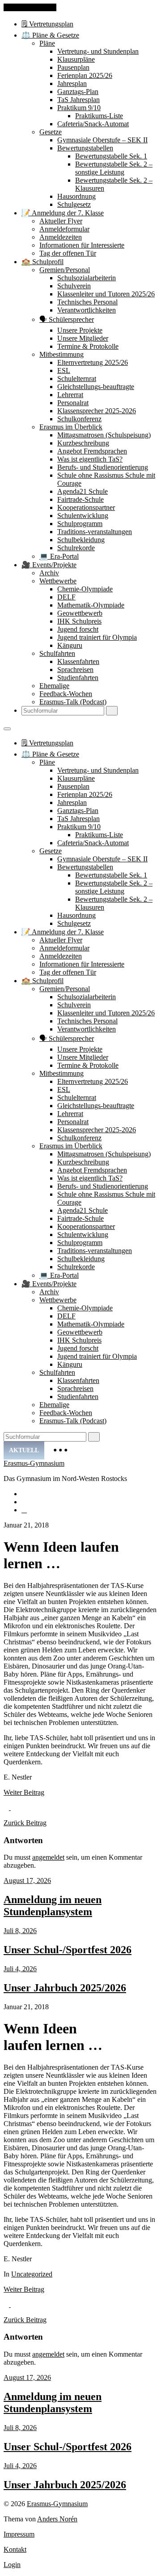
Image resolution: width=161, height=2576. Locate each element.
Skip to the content (30, 7)
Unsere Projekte (80, 330)
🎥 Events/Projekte (49, 565)
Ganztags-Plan (78, 92)
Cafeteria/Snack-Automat (93, 124)
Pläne (47, 43)
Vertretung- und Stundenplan (98, 51)
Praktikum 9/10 (79, 108)
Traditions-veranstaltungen (95, 532)
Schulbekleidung (81, 540)
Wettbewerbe (58, 581)
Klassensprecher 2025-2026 (97, 411)
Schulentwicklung (83, 516)
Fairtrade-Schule (80, 499)
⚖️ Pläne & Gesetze (50, 35)
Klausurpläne (76, 59)
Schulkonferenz (79, 419)
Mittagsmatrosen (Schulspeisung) (104, 435)
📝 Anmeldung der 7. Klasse (63, 213)
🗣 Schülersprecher (67, 319)
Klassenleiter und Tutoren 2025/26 (106, 294)
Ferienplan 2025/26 (85, 75)
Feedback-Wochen (66, 694)
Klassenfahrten (78, 661)
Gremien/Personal (65, 270)
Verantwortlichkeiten (87, 310)
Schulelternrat (77, 379)
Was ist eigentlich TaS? (90, 459)
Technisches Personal (87, 302)
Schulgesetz (74, 204)
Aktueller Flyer (61, 221)
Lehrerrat (70, 395)
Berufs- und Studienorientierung (103, 467)
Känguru (70, 645)
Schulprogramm (80, 524)
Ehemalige (54, 686)
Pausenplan (73, 67)
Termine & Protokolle (88, 346)
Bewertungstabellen (85, 148)
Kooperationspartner (86, 507)
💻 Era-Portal (59, 556)
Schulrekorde (76, 548)
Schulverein (74, 286)
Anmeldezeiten (61, 237)
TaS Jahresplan (78, 100)
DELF (66, 597)
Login (12, 2565)
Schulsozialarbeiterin (87, 278)
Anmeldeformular (64, 229)
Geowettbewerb (80, 613)
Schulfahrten (57, 653)
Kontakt (15, 2549)
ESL (64, 370)
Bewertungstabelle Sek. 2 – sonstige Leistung (114, 168)
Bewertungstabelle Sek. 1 (111, 156)
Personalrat (73, 403)
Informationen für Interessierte (82, 245)
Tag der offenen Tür (68, 253)
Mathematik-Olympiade (91, 605)
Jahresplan (72, 83)
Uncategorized (32, 2274)
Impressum (19, 2534)
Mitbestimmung (61, 354)
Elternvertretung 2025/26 (93, 362)
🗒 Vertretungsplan (47, 24)
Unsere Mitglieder (83, 338)
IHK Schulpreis (79, 621)
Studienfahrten (78, 678)
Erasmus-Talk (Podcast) (73, 702)
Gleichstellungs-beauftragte (96, 387)
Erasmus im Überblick (71, 427)
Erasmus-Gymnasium (34, 1463)
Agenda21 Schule (83, 491)
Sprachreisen (75, 670)
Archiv (49, 573)
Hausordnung (76, 196)
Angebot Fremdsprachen (92, 451)
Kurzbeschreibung (83, 443)
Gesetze (51, 132)
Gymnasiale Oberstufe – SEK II (102, 140)
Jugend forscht (78, 629)
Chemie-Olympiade (85, 589)
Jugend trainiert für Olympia (97, 637)
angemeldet (48, 1857)
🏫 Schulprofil (42, 262)
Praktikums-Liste (99, 116)
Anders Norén (57, 2519)
